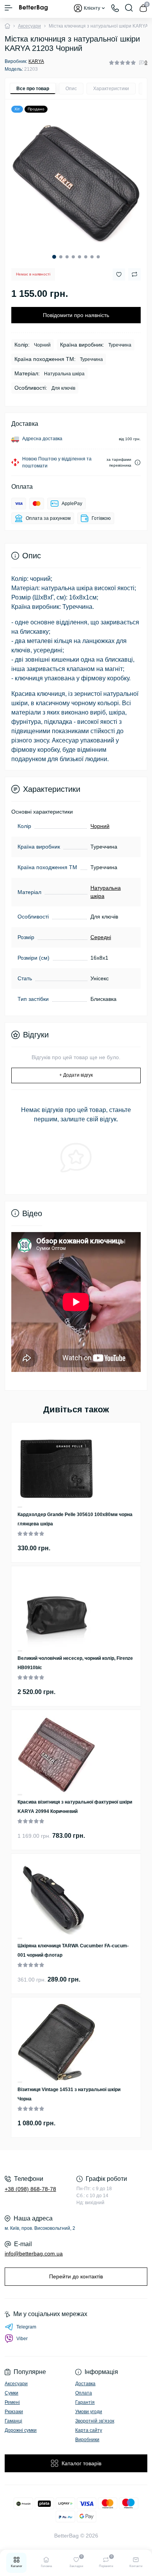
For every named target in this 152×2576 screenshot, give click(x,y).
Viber (22, 2339)
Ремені (12, 2402)
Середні (101, 937)
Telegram (26, 2327)
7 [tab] (92, 257)
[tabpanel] (76, 183)
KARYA (36, 61)
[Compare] (20, 1508)
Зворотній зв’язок (95, 2421)
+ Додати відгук (76, 1075)
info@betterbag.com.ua (34, 2254)
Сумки (11, 2393)
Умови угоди (89, 2412)
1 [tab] (54, 257)
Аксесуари (29, 26)
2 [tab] (61, 257)
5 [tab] (80, 257)
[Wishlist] (20, 1507)
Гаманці (13, 2421)
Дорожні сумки (21, 2430)
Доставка (85, 2384)
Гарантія (85, 2402)
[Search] (129, 8)
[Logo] (33, 8)
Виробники (87, 2440)
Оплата (84, 2393)
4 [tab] (73, 257)
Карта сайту (89, 2430)
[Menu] (9, 8)
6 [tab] (86, 257)
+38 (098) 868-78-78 (30, 2189)
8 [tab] (98, 257)
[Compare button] (134, 274)
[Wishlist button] (119, 275)
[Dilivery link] (138, 463)
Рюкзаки (14, 2412)
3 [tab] (67, 257)
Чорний (100, 826)
